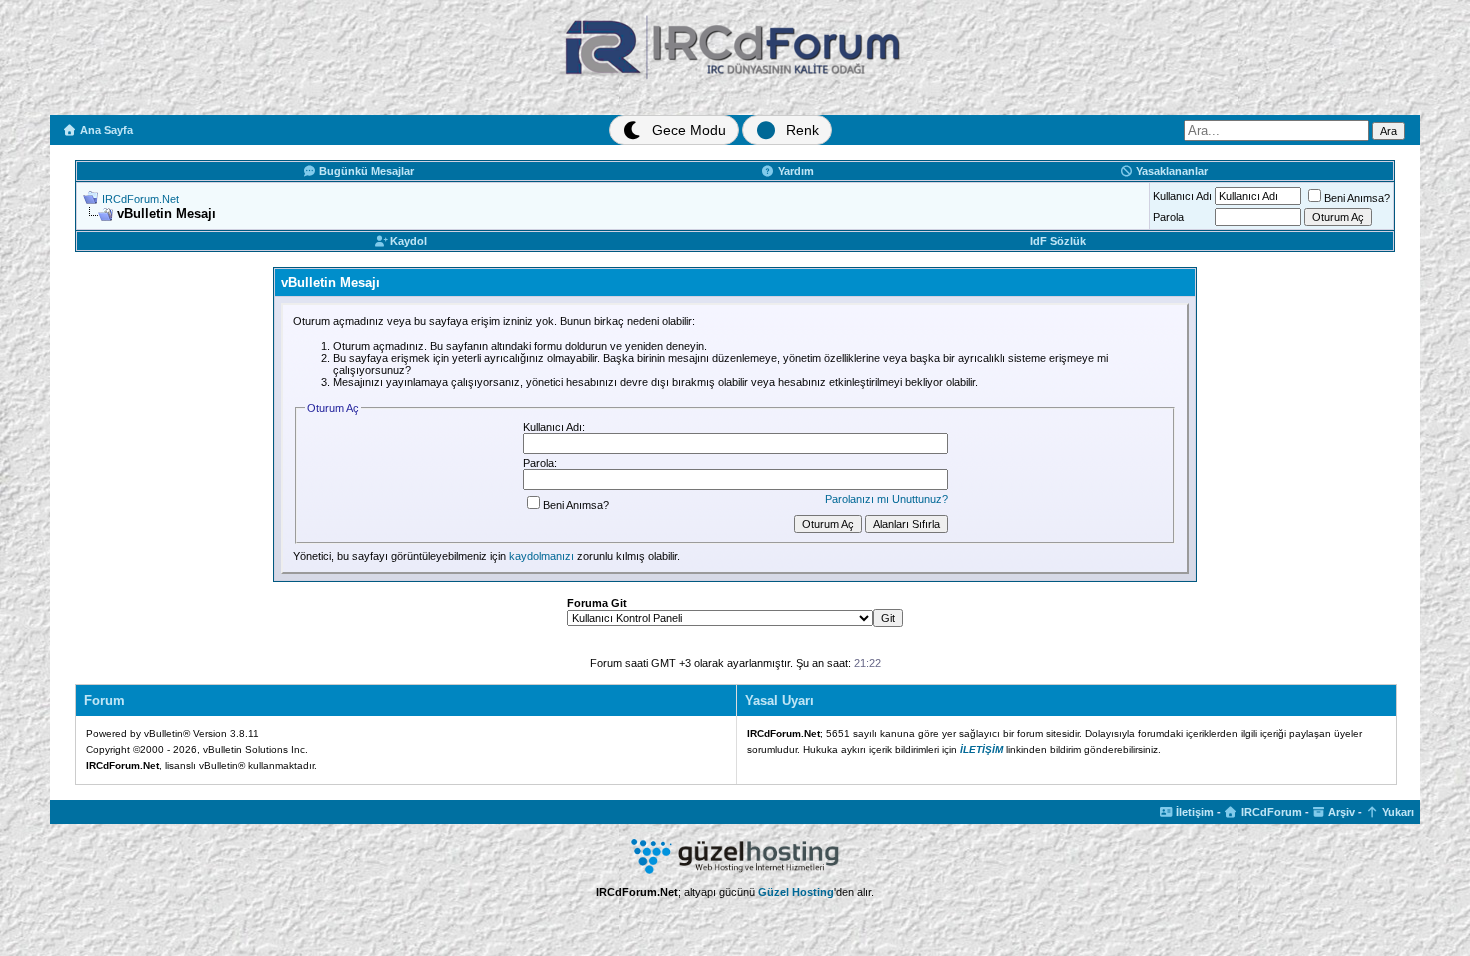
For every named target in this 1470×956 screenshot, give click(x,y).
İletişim (1193, 812)
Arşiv (1340, 812)
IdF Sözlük (1058, 241)
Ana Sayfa (105, 130)
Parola (1168, 217)
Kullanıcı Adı (1182, 196)
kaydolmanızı (541, 556)
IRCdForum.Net (140, 199)
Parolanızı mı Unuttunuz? (886, 499)
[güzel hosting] (734, 870)
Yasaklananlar (1170, 171)
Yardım (794, 171)
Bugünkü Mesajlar (365, 171)
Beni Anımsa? (1357, 198)
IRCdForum (1270, 812)
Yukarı (1396, 812)
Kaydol (407, 241)
